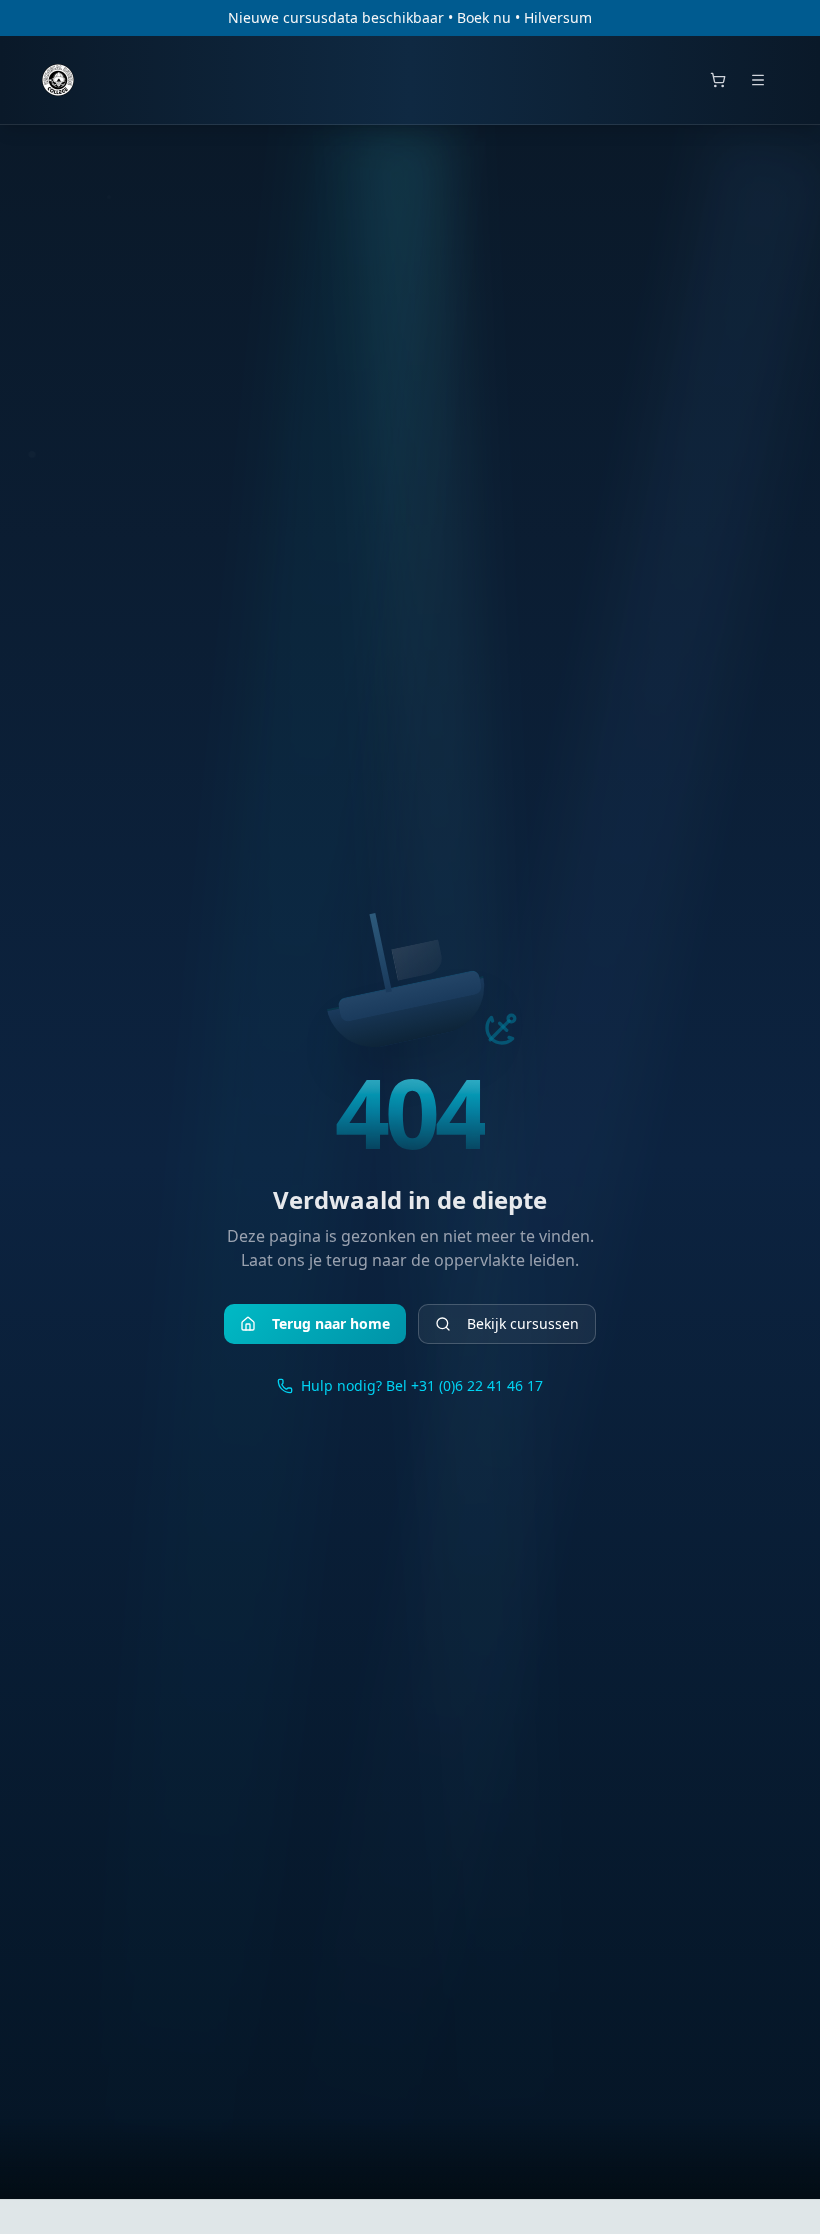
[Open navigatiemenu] (758, 80)
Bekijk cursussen (523, 1323)
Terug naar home (331, 1323)
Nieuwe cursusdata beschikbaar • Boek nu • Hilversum (410, 17)
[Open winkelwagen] (718, 80)
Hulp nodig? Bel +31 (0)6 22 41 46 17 (422, 1385)
